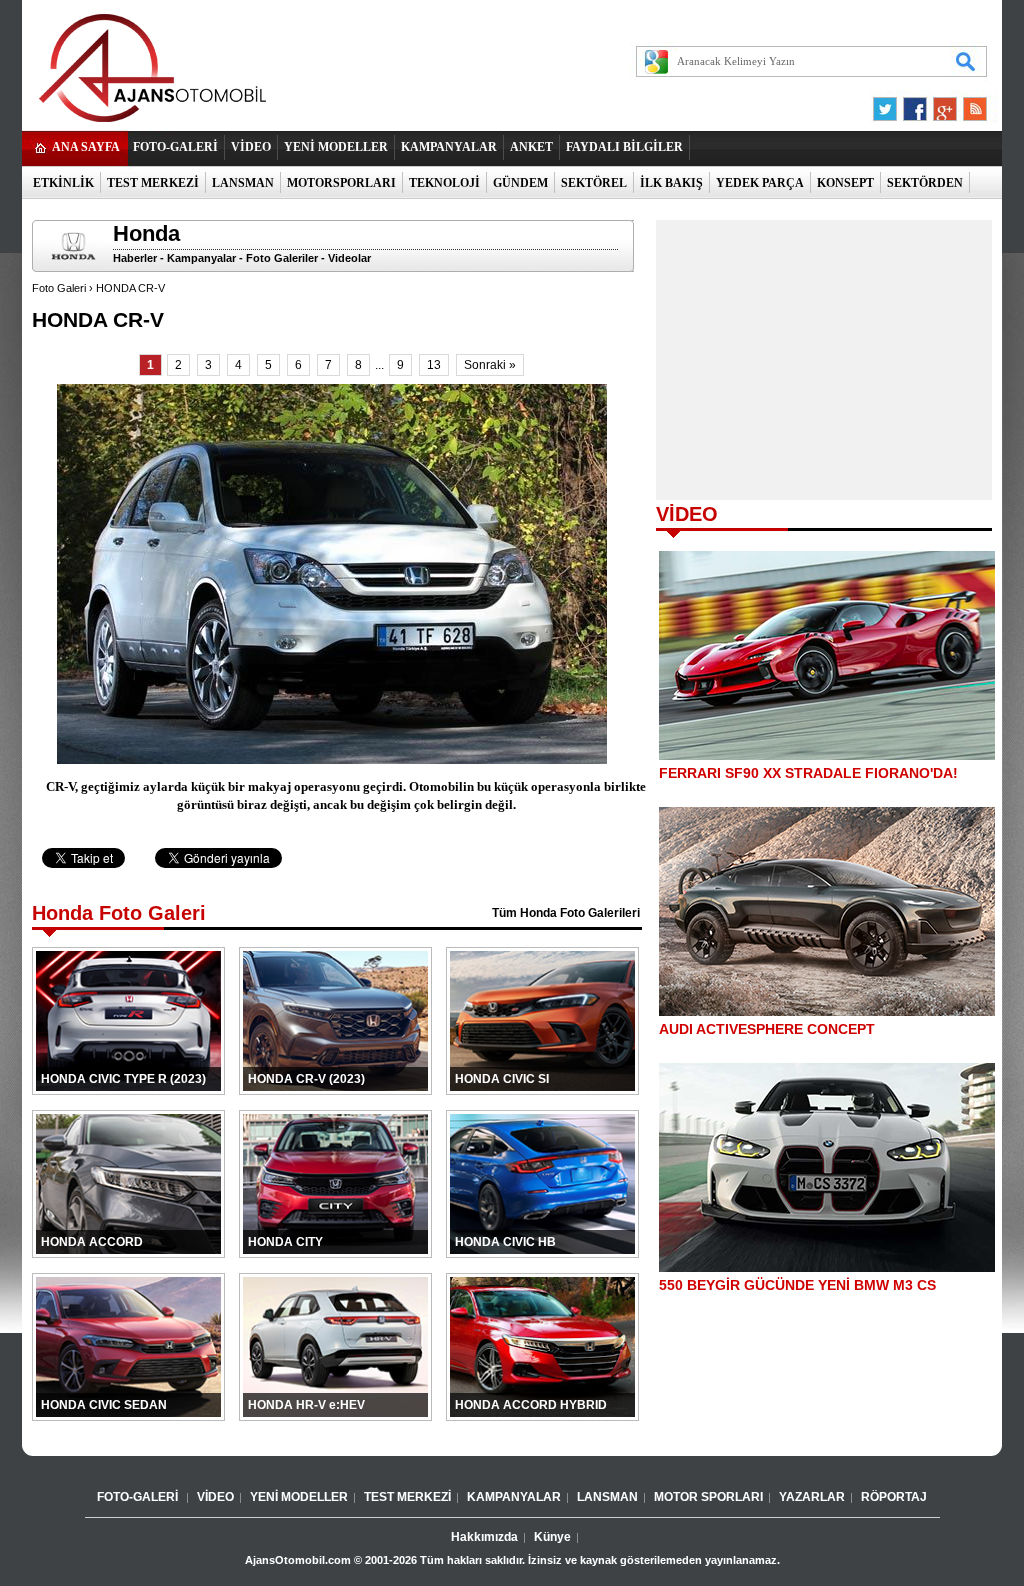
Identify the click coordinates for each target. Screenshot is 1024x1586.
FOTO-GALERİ (175, 147)
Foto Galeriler (282, 258)
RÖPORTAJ (894, 1497)
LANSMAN (243, 183)
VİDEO (251, 147)
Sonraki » (490, 365)
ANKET (531, 147)
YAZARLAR (812, 1497)
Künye (552, 1537)
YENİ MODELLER (336, 147)
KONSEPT (845, 183)
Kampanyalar (201, 258)
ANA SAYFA (86, 147)
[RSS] (969, 104)
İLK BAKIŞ (671, 183)
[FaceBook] (915, 104)
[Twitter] (888, 104)
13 (434, 365)
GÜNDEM (520, 183)
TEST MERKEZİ (153, 183)
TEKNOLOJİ (444, 183)
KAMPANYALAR (449, 147)
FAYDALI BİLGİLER (624, 147)
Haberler (135, 258)
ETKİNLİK (63, 183)
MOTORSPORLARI (341, 183)
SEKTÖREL (594, 183)
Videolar (349, 258)
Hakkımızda (484, 1537)
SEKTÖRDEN (925, 183)
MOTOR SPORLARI (708, 1497)
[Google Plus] (942, 104)
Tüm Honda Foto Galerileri (566, 913)
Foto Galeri (59, 288)
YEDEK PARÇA (760, 183)
